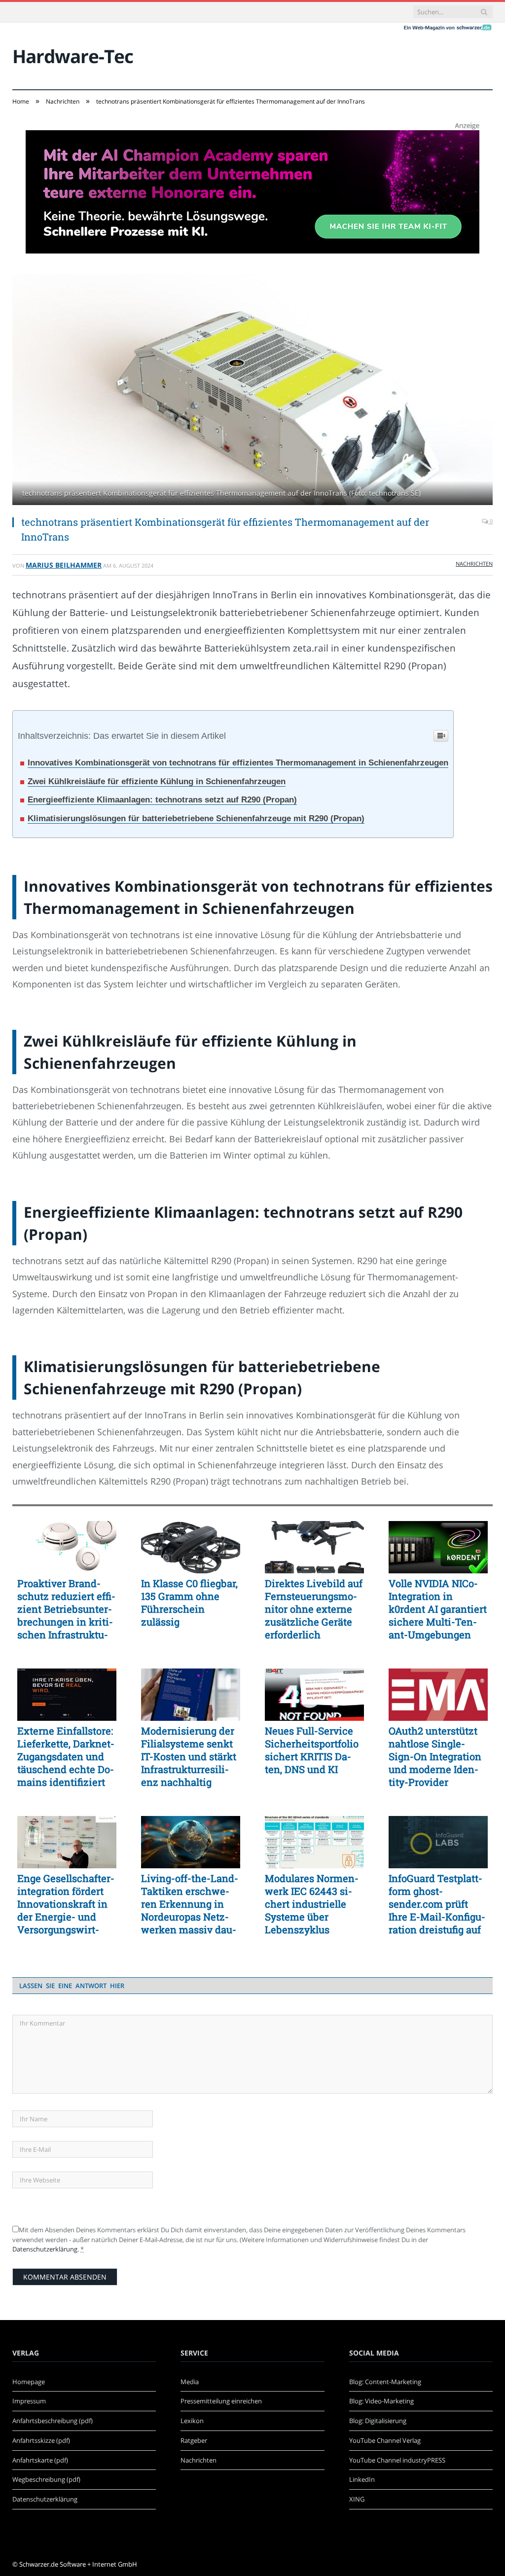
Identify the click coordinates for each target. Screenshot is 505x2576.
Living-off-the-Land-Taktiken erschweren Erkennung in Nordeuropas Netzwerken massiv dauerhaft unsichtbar (190, 1904)
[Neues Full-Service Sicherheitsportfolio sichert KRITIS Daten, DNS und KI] (314, 1695)
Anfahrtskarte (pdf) (40, 2460)
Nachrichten (474, 563)
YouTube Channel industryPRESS (397, 2460)
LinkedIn (362, 2479)
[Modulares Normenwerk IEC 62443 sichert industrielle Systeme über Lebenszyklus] (314, 1842)
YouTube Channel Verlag (385, 2440)
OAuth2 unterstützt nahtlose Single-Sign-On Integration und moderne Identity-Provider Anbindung (435, 1756)
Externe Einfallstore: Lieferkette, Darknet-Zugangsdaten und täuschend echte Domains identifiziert (66, 1756)
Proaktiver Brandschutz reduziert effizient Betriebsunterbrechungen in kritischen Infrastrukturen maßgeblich (66, 1609)
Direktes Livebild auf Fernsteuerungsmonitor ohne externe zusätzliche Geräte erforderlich (314, 1609)
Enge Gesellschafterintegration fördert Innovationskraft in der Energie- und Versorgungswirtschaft (66, 1904)
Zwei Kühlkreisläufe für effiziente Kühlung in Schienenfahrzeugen (157, 781)
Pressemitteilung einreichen (221, 2401)
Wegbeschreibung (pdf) (46, 2479)
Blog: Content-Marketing (385, 2382)
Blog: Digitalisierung (378, 2421)
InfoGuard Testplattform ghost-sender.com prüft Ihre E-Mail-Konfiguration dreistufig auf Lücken (437, 1904)
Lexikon (192, 2421)
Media (190, 2382)
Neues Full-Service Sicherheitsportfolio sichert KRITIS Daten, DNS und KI (312, 1750)
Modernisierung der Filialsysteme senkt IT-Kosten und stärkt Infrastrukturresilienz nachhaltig (189, 1756)
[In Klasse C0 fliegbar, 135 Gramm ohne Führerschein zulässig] (191, 1547)
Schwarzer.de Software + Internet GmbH (78, 2564)
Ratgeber (194, 2440)
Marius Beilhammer (64, 565)
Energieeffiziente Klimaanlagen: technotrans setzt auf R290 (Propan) (162, 800)
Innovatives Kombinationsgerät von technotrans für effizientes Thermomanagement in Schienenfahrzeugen (238, 763)
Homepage (29, 2382)
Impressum (29, 2401)
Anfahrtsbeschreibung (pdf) (53, 2421)
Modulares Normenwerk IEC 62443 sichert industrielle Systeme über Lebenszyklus (312, 1904)
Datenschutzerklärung (45, 2249)
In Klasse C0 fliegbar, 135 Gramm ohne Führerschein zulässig (189, 1602)
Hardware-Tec (73, 56)
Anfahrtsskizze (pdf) (41, 2440)
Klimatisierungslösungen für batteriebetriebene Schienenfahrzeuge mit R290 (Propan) (196, 818)
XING (357, 2499)
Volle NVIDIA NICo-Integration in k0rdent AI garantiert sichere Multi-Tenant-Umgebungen (438, 1609)
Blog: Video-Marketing (381, 2401)
